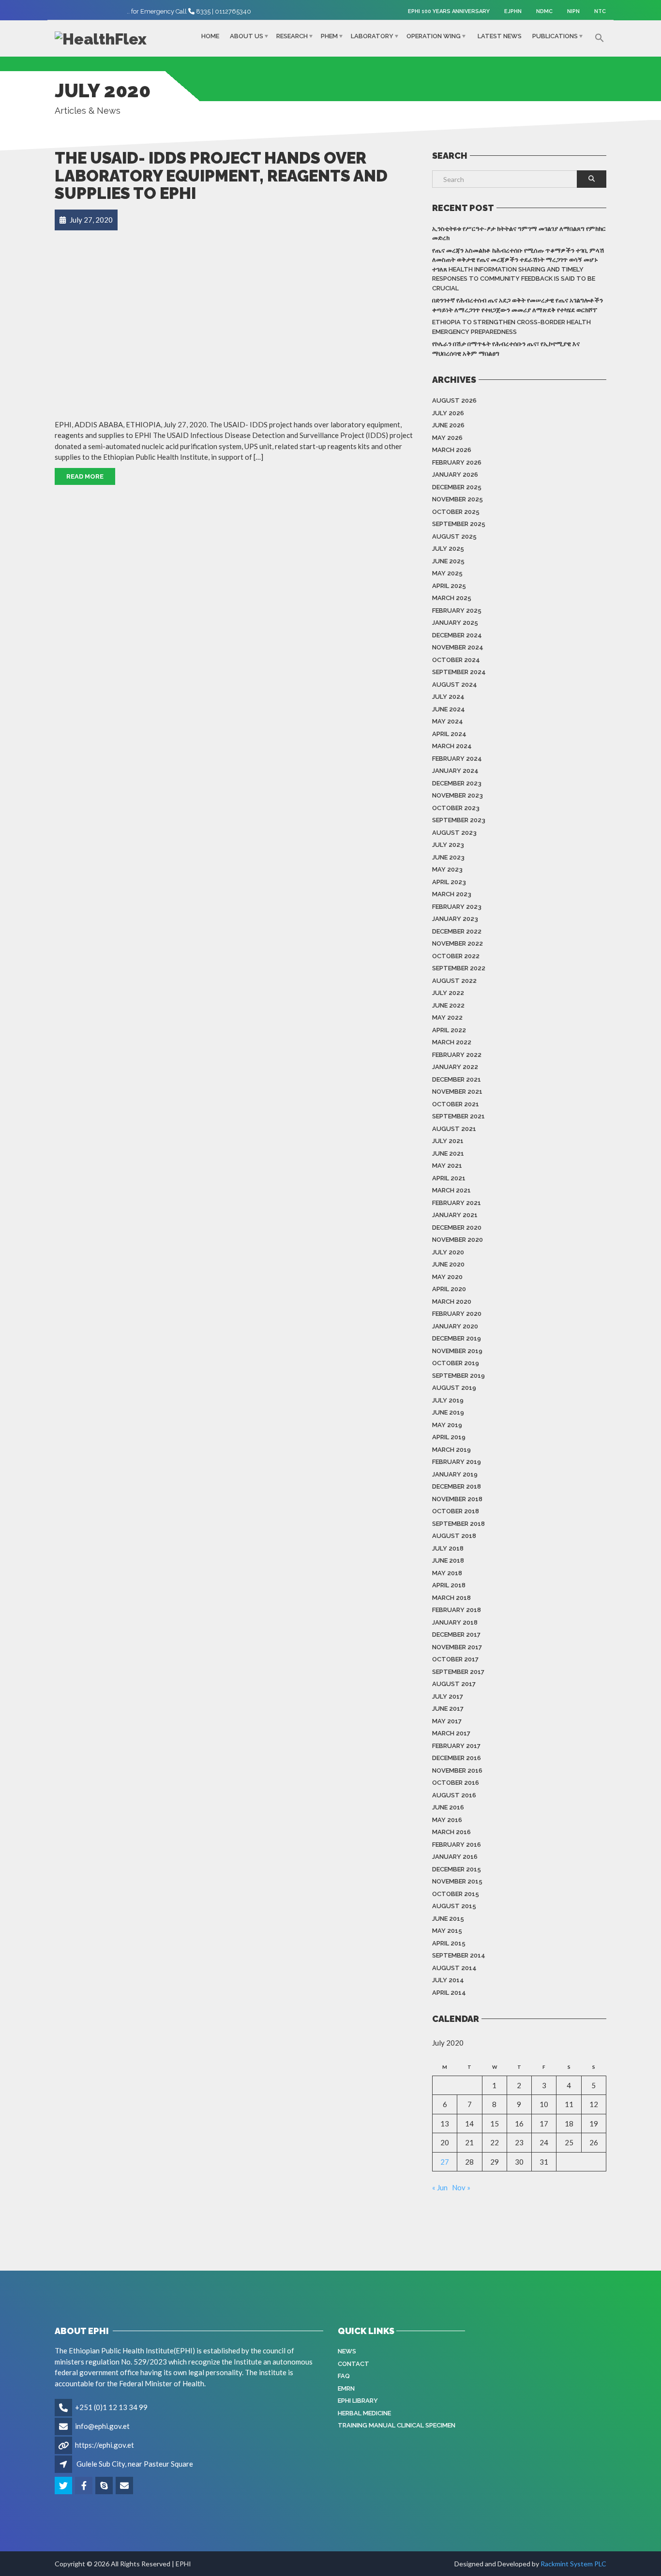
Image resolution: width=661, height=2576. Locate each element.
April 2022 (449, 1030)
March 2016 (451, 1832)
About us (247, 36)
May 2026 (447, 438)
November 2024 (458, 647)
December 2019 (457, 1338)
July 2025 (448, 549)
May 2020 (447, 1277)
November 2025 (458, 499)
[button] (600, 38)
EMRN (346, 2388)
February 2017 (456, 1746)
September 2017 (458, 1672)
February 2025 (457, 610)
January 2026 (455, 475)
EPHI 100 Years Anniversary (449, 11)
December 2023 (457, 783)
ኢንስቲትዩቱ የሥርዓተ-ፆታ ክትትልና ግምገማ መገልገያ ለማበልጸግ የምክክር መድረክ (519, 233)
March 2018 (451, 1598)
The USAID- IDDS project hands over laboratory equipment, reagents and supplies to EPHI (221, 176)
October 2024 (456, 660)
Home (210, 36)
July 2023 (448, 845)
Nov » (461, 2187)
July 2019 (448, 1400)
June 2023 (448, 857)
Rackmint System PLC (573, 2564)
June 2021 (448, 1153)
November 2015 (457, 1881)
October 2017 (455, 1659)
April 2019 (449, 1437)
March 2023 (452, 894)
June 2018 (448, 1560)
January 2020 (455, 1326)
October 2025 (456, 512)
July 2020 (448, 1252)
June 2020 (448, 1264)
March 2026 (452, 450)
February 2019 (457, 1462)
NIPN (573, 11)
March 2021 (451, 1190)
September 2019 (458, 1376)
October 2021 (456, 1104)
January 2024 (455, 771)
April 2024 (449, 734)
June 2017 (448, 1709)
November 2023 (458, 795)
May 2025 (447, 573)
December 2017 (456, 1634)
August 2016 (454, 1795)
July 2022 (448, 993)
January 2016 (455, 1857)
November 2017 (457, 1647)
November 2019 (457, 1351)
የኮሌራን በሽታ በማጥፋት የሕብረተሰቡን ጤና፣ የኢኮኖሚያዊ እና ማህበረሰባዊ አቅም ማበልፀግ (506, 349)
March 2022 (452, 1042)
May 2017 (447, 1721)
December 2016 (457, 1758)
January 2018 (455, 1622)
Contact (353, 2364)
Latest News (500, 36)
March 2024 (452, 746)
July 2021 (448, 1141)
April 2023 (449, 882)
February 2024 (457, 759)
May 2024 (448, 721)
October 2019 (456, 1363)
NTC (600, 11)
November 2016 (457, 1770)
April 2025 (449, 586)
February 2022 (457, 1055)
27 (445, 2162)
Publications (555, 36)
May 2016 (447, 1820)
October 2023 (456, 808)
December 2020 (457, 1228)
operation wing (434, 36)
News (347, 2351)
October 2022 (456, 956)
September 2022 (459, 968)
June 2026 (448, 425)
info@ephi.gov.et (102, 2426)
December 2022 (457, 931)
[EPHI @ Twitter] (64, 2486)
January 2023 (455, 919)
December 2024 (457, 635)
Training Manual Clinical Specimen (397, 2425)
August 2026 (454, 400)
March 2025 (452, 598)
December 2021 (457, 1079)
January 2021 (455, 1215)
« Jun (440, 2187)
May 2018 (447, 1573)
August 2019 (454, 1388)
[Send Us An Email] (125, 2486)
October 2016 (456, 1783)
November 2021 (457, 1092)
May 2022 (447, 1017)
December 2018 (457, 1486)
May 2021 (447, 1166)
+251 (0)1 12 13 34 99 (111, 2407)
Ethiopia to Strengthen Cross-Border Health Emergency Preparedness (511, 327)
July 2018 (448, 1548)
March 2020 (452, 1302)
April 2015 (449, 1943)
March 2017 (451, 1733)
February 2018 (457, 1610)
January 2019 (455, 1474)
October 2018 (456, 1511)
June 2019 (448, 1412)
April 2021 (449, 1178)
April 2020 (449, 1289)
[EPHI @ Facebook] (84, 2486)
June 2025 (448, 561)
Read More (85, 476)
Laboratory (372, 36)
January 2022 (455, 1067)
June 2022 (448, 1005)
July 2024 (448, 697)
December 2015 (457, 1869)
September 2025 (459, 524)
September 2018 (458, 1524)
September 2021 (458, 1116)
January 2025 (455, 623)
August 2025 (454, 536)
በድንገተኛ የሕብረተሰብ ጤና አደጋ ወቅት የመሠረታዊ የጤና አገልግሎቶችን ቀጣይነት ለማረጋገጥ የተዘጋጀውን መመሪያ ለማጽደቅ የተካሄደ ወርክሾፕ (518, 305)
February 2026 (457, 462)
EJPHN (513, 11)
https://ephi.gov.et (105, 2445)
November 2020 (458, 1240)
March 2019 (451, 1450)
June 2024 (449, 709)
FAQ (344, 2376)
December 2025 (457, 487)
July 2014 (448, 1980)
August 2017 (454, 1684)
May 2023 (447, 869)
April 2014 (449, 1993)
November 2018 (457, 1499)
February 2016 (457, 1845)
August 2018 (454, 1536)
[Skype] (105, 2486)
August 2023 (454, 833)
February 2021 (457, 1203)
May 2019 (447, 1425)
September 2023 (459, 820)
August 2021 (454, 1129)
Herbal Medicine (364, 2413)
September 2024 (459, 672)
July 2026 (448, 413)
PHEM (329, 36)
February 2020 (457, 1314)
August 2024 (455, 685)
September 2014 (459, 1955)
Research (292, 36)
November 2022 (458, 943)
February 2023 (457, 907)
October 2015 (456, 1894)
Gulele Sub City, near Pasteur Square (135, 2464)
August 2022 (454, 981)
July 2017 (448, 1696)
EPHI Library (358, 2401)
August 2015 (454, 1906)
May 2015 (447, 1931)
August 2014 (454, 1968)
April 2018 (449, 1585)
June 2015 (448, 1919)
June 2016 (448, 1807)
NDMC (544, 11)
